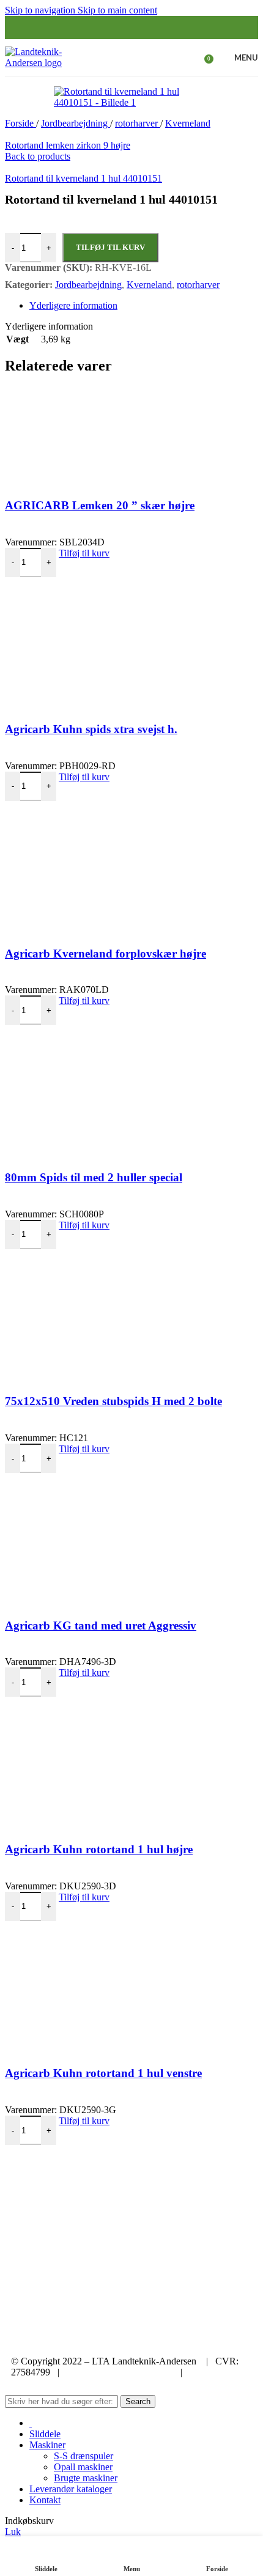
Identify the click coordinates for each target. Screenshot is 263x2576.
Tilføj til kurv (110, 247)
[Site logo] (50, 63)
